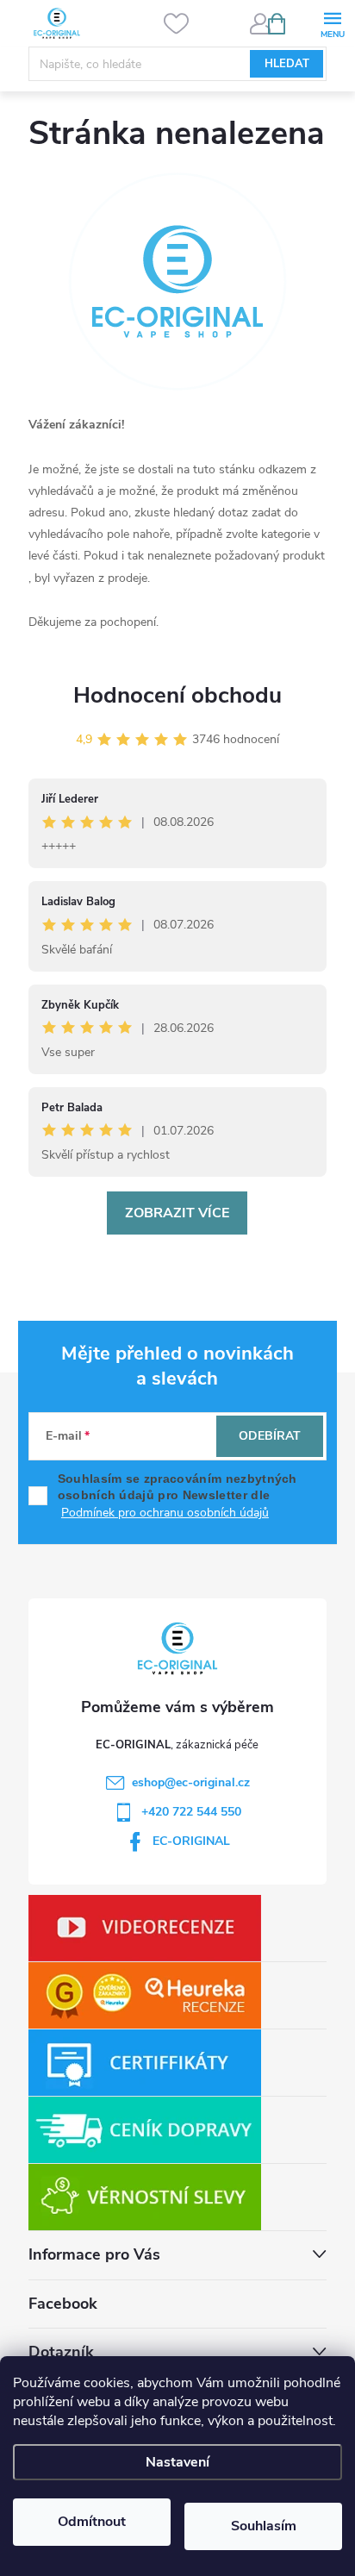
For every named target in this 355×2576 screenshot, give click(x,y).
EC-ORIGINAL (191, 1841)
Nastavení (177, 2462)
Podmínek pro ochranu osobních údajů (165, 1513)
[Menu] (332, 23)
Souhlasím (264, 2526)
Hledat (287, 64)
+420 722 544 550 (191, 1812)
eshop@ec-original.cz (191, 1782)
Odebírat (270, 1436)
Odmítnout (92, 2522)
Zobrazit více (177, 1213)
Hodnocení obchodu (177, 695)
